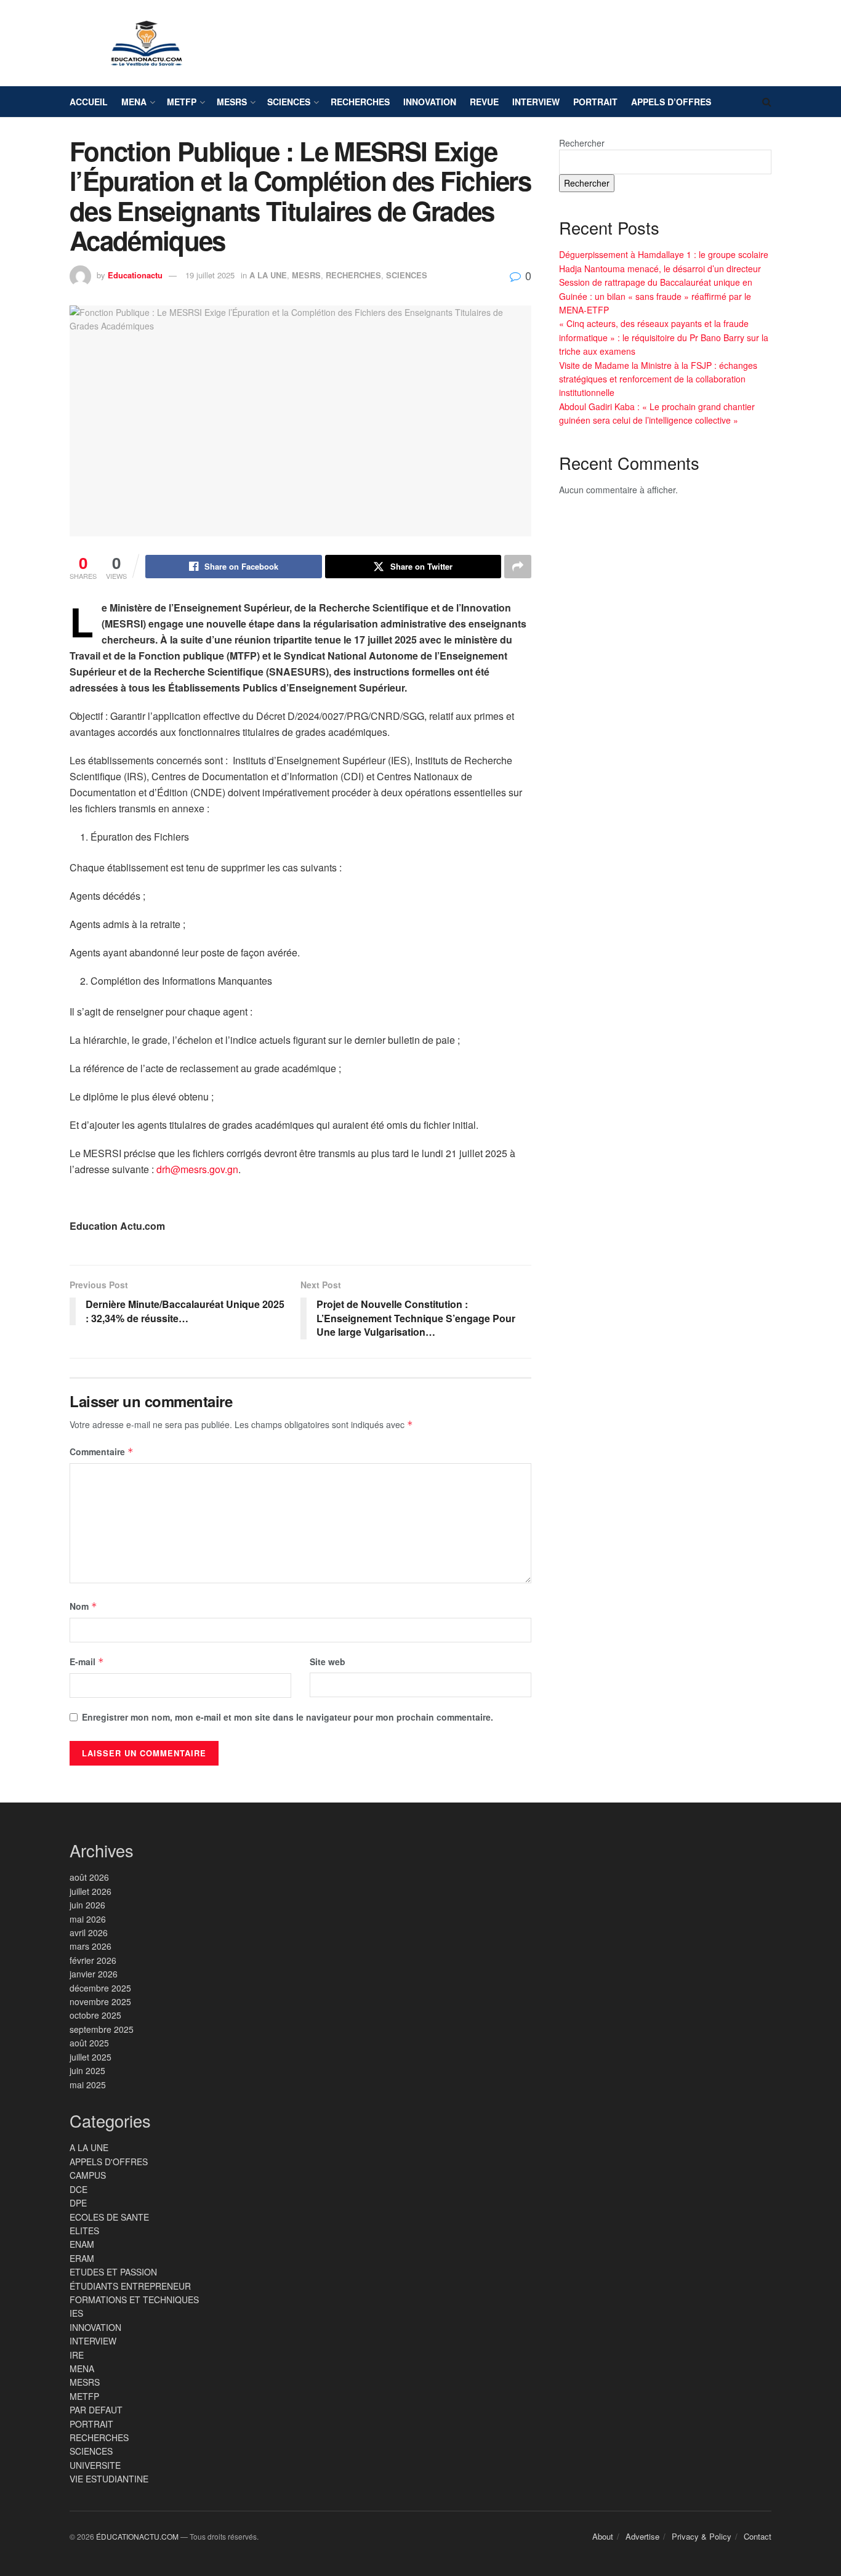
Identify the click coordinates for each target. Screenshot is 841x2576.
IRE (77, 2355)
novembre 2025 (100, 2001)
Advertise (642, 2536)
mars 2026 (91, 1946)
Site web (328, 1661)
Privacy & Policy (702, 2536)
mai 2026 (88, 1919)
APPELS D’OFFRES (671, 102)
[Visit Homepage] (147, 43)
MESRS (232, 102)
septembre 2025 (102, 2029)
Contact (758, 2536)
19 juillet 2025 (210, 275)
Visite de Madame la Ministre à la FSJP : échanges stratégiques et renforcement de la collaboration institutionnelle (658, 379)
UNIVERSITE (95, 2465)
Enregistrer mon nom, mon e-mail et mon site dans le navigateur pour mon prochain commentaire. (288, 1717)
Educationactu (135, 275)
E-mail (87, 1661)
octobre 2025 (95, 2015)
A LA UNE (268, 275)
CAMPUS (88, 2175)
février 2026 (93, 1960)
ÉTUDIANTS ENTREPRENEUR (130, 2286)
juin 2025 (87, 2070)
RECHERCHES (360, 102)
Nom (83, 1606)
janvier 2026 (94, 1974)
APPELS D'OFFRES (109, 2162)
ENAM (82, 2244)
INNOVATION (430, 102)
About (603, 2536)
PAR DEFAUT (96, 2410)
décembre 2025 (100, 1988)
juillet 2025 (91, 2057)
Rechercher (582, 143)
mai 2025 (88, 2085)
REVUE (484, 102)
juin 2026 (87, 1905)
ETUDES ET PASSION (113, 2272)
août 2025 (89, 2043)
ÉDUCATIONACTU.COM (137, 2536)
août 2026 (89, 1877)
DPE (78, 2203)
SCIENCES (289, 102)
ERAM (82, 2258)
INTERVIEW (536, 102)
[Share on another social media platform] (518, 567)
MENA (134, 102)
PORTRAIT (595, 102)
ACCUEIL (89, 102)
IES (76, 2313)
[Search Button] (767, 102)
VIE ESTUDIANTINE (109, 2479)
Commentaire (102, 1452)
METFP (182, 102)
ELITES (84, 2231)
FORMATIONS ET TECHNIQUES (134, 2299)
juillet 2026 (91, 1891)
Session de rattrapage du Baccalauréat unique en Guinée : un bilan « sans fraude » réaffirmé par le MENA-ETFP (656, 296)
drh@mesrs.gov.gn (197, 1169)
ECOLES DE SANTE (109, 2217)
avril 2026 (89, 1932)
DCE (78, 2189)
